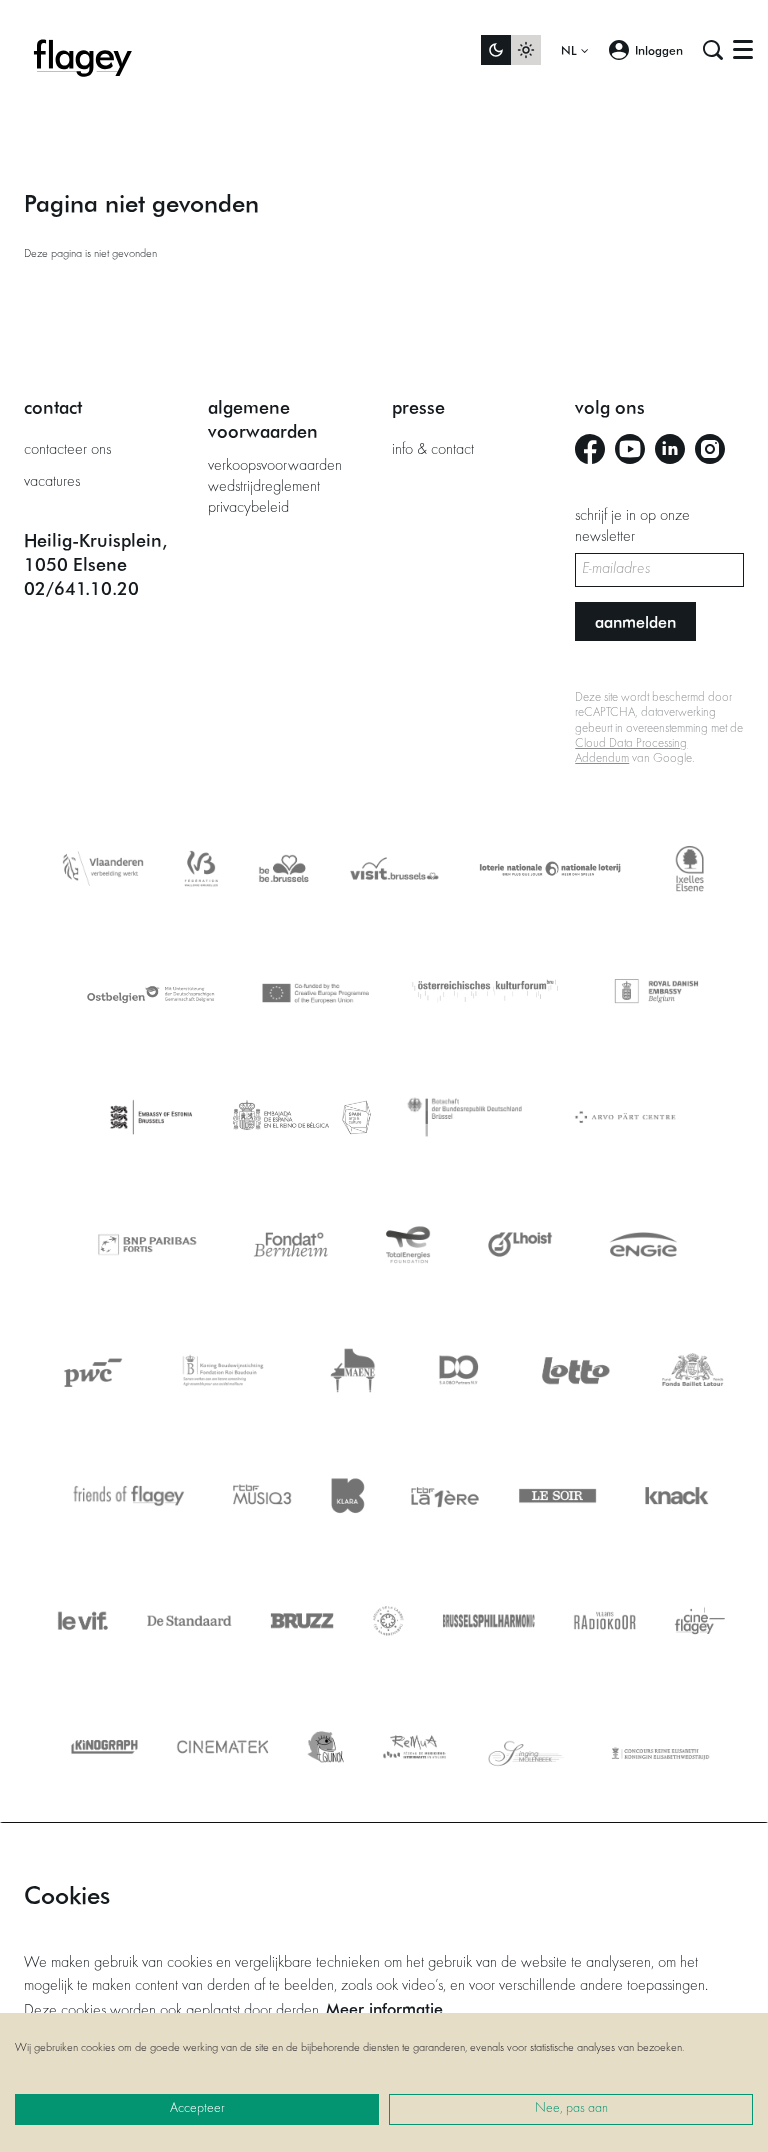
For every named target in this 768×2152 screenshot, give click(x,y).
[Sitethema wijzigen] (511, 50)
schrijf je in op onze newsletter (632, 526)
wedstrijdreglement (264, 487)
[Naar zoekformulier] (713, 50)
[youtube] (630, 449)
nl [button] (571, 50)
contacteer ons (67, 450)
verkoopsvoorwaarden (275, 466)
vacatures (52, 482)
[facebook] (590, 449)
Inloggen (659, 50)
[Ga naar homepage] (83, 50)
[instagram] (710, 449)
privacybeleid (248, 508)
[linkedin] (670, 449)
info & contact (433, 450)
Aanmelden (635, 621)
